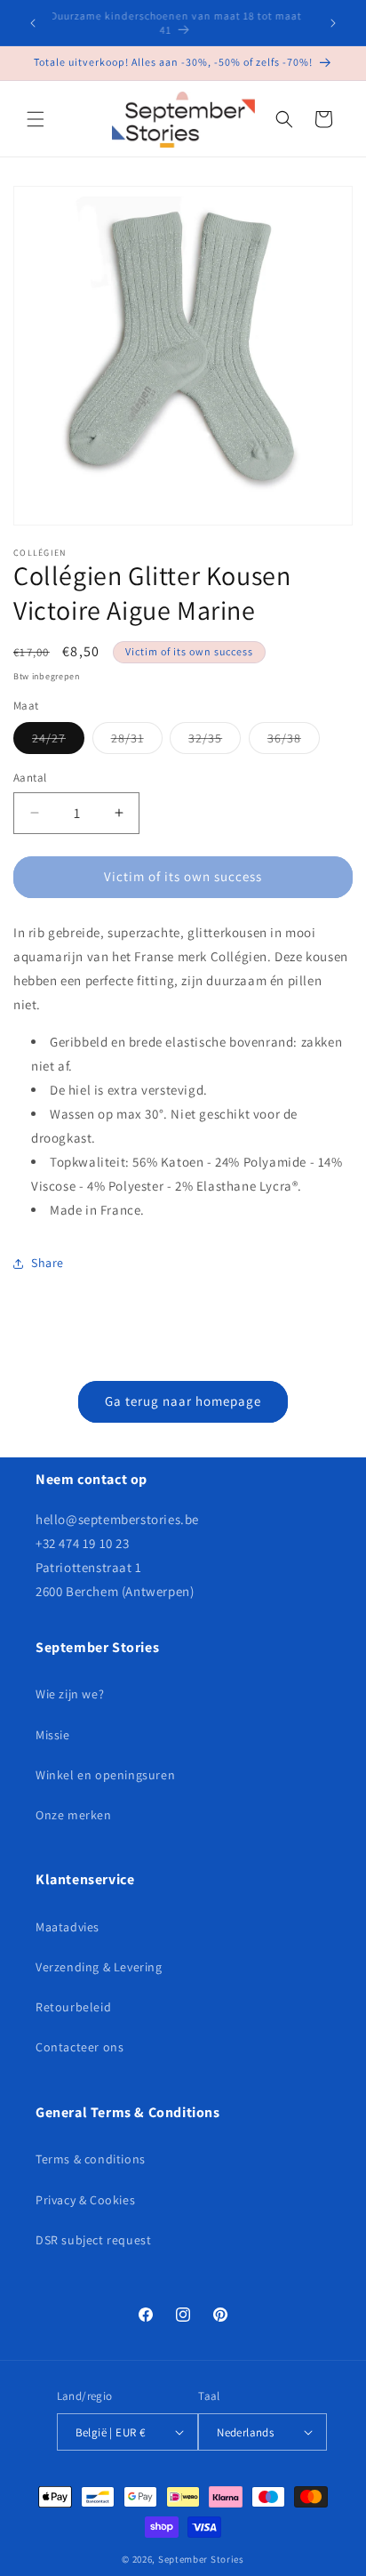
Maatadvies (68, 1927)
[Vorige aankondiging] (33, 23)
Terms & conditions (91, 2159)
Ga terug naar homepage (183, 1401)
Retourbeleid (73, 2007)
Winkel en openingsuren (105, 1775)
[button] (36, 119)
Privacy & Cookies (85, 2200)
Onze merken (74, 1815)
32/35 (215, 742)
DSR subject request (93, 2240)
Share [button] (48, 1263)
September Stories (201, 2559)
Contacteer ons (80, 2047)
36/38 (294, 742)
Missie (53, 1735)
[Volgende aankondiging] (333, 23)
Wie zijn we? (70, 1694)
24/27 (58, 742)
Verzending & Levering (99, 1967)
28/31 (137, 742)
